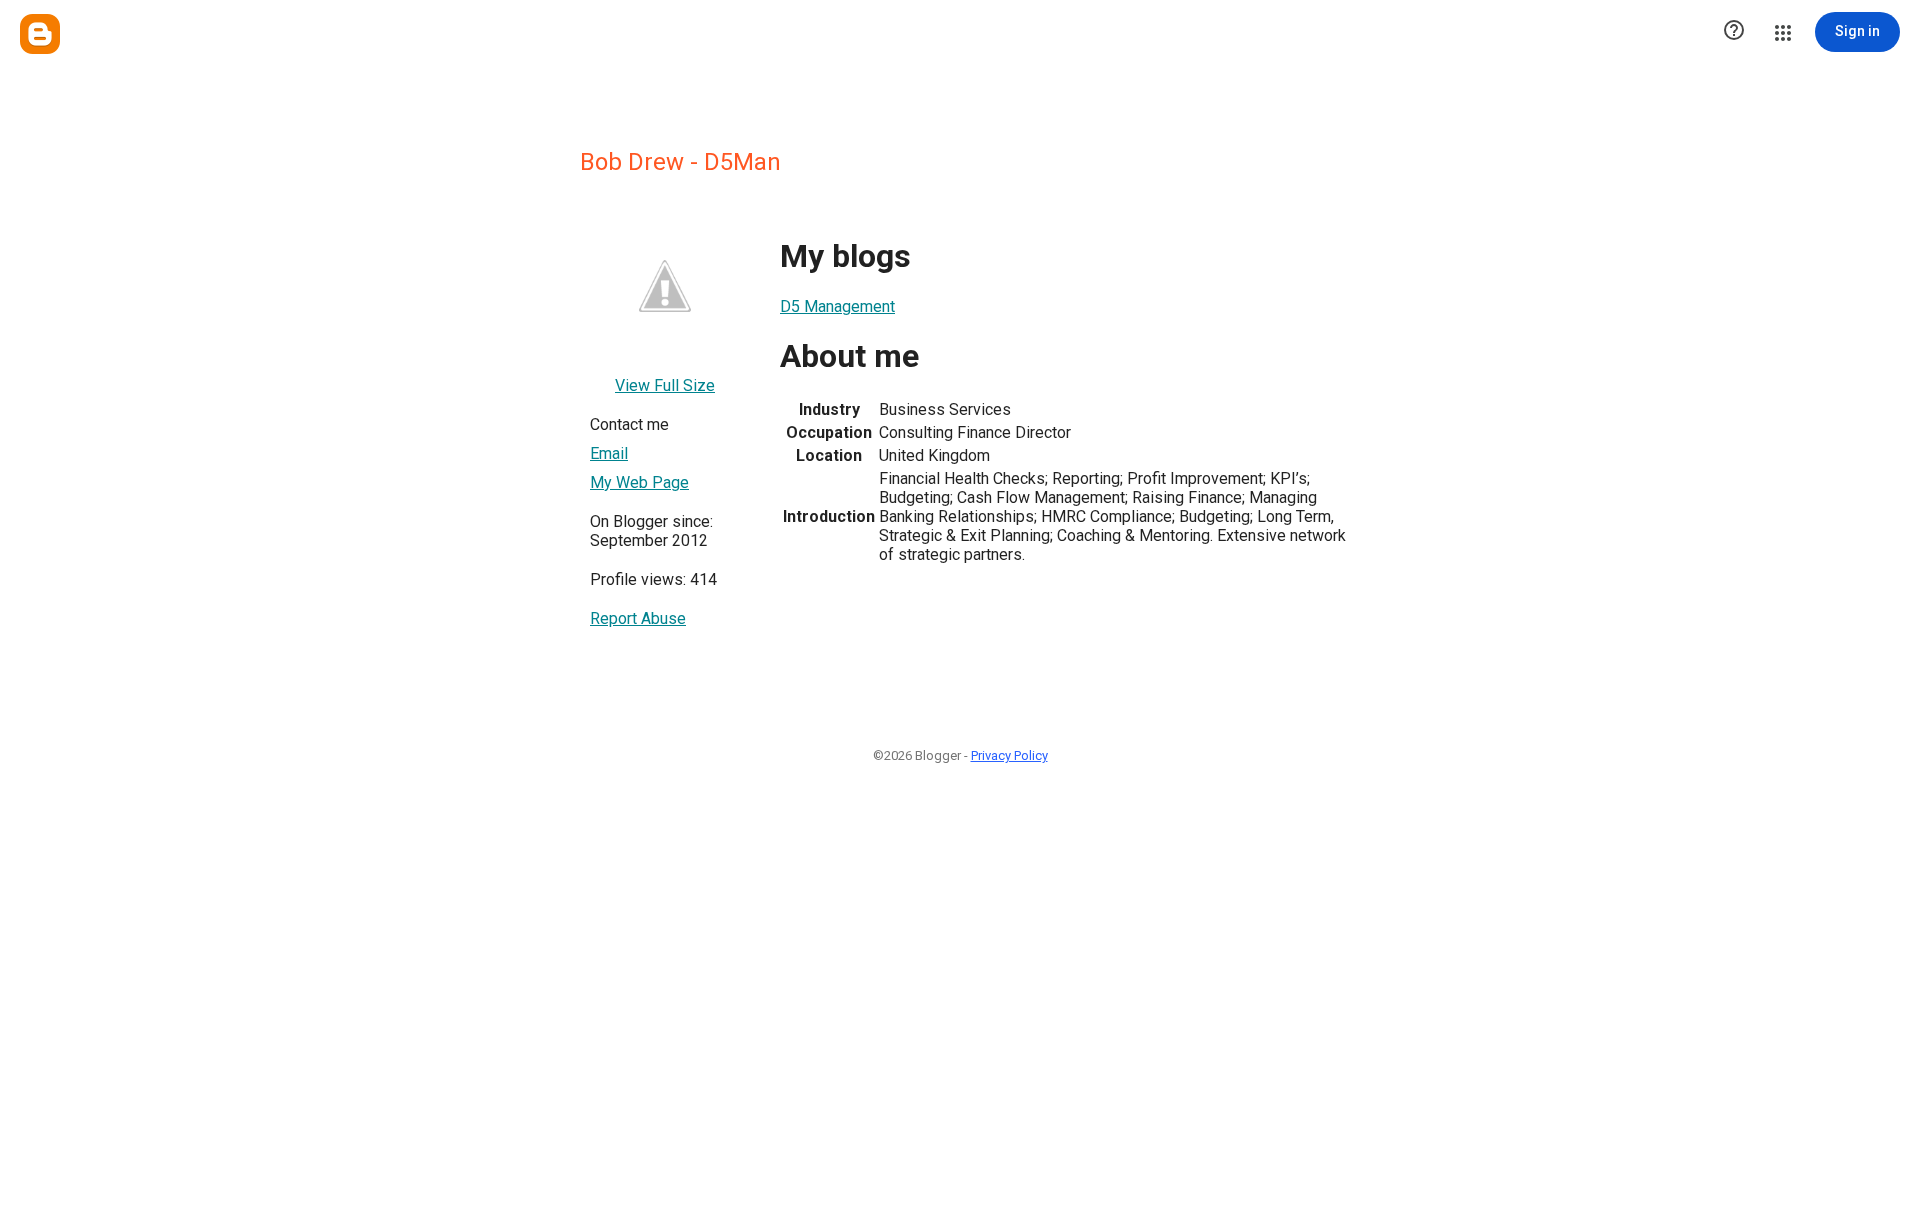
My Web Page (639, 482)
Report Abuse (638, 618)
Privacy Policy (1009, 755)
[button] (1734, 32)
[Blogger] (40, 34)
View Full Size (665, 385)
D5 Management (837, 306)
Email (609, 453)
